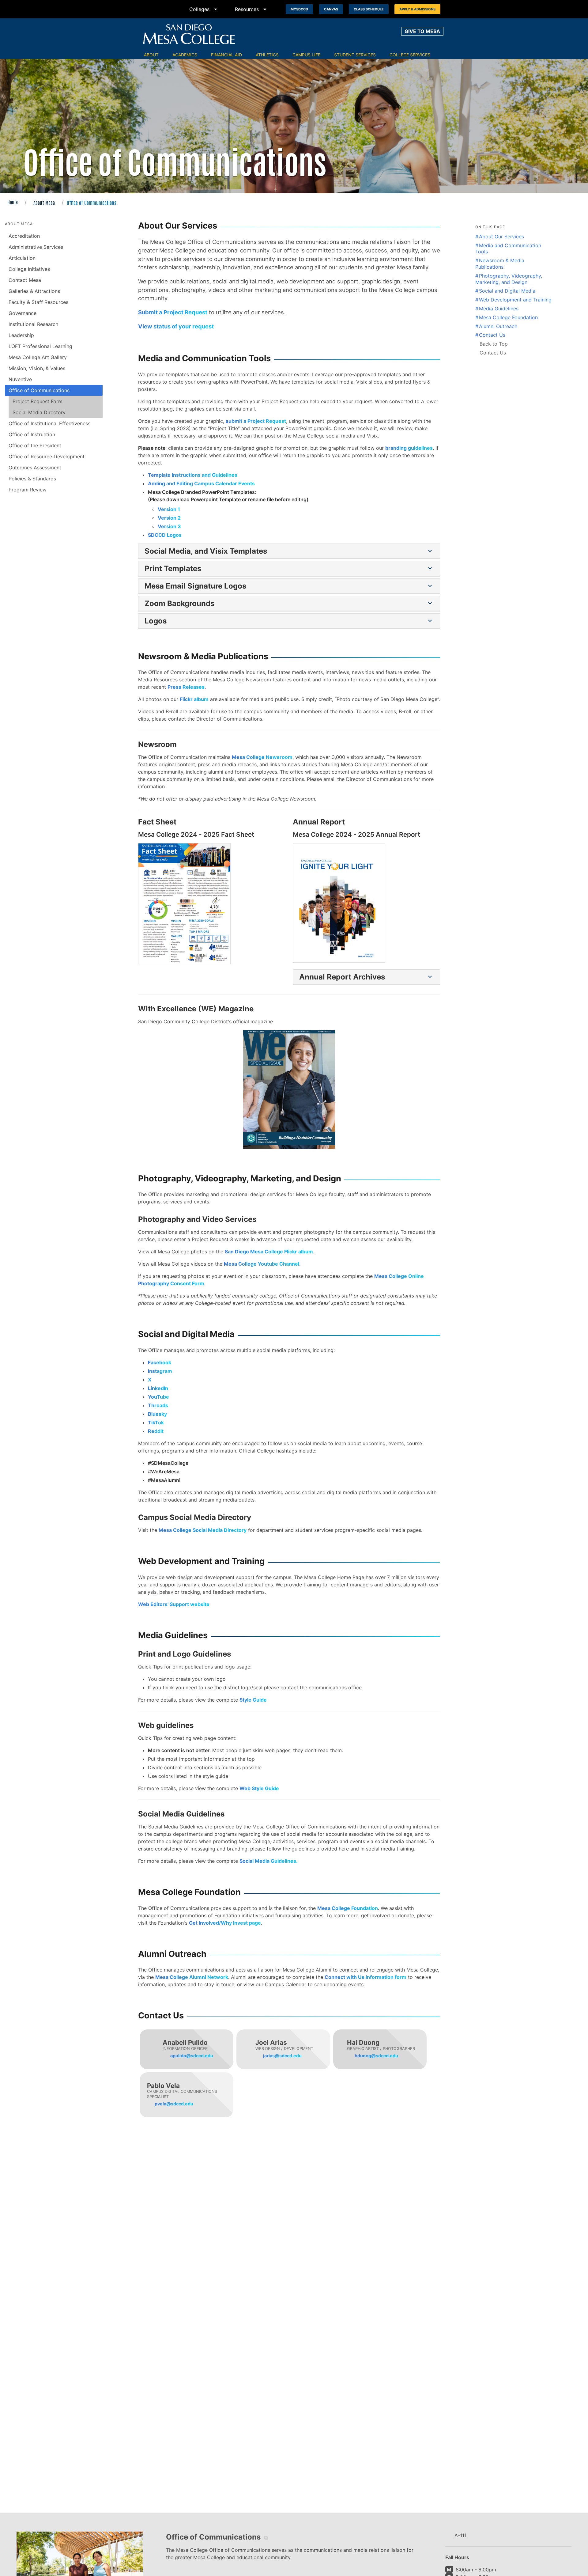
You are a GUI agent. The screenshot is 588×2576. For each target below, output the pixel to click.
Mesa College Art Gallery (38, 357)
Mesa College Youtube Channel (262, 1264)
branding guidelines (409, 448)
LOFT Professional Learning (40, 346)
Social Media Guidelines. (269, 1861)
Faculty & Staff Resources (38, 302)
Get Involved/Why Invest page (225, 1923)
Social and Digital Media (507, 291)
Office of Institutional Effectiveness (49, 423)
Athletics (267, 55)
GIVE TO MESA (422, 31)
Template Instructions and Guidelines (193, 475)
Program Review (28, 490)
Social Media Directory (39, 412)
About (151, 55)
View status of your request (176, 326)
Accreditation (24, 236)
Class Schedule (369, 9)
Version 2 (169, 518)
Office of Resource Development (47, 456)
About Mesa (44, 203)
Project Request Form (38, 401)
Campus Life (306, 55)
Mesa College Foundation (348, 1908)
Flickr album (194, 699)
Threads (158, 1405)
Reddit (156, 1431)
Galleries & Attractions (34, 291)
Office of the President (35, 445)
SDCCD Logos (165, 535)
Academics (185, 55)
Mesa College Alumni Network (192, 1977)
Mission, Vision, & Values (37, 368)
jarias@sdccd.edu (282, 2056)
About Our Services (501, 237)
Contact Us (492, 335)
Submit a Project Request (173, 312)
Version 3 (169, 526)
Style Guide (253, 1700)
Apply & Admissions (417, 9)
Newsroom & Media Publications (500, 264)
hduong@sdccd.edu (376, 2056)
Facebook (160, 1362)
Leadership (21, 335)
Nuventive (20, 379)
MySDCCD (299, 9)
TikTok (156, 1422)
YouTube (158, 1397)
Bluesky (157, 1414)
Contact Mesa (25, 280)
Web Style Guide (259, 1788)
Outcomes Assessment (35, 468)
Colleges (204, 9)
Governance (23, 313)
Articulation (22, 258)
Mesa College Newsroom (262, 757)
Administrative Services (36, 247)
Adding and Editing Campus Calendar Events (201, 483)
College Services (410, 55)
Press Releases (186, 687)
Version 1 (169, 509)
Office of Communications (39, 390)
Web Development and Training (515, 300)
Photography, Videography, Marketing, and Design (509, 279)
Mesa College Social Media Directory (203, 1530)
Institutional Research (33, 324)
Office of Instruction (32, 434)
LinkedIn (158, 1388)
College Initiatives (29, 269)
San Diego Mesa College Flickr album (269, 1252)
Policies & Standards (32, 479)
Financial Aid (226, 55)
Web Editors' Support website (174, 1604)
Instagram (160, 1371)
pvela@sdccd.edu (174, 2104)
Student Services (355, 55)
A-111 (460, 2535)
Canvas (331, 9)
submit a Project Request (256, 421)
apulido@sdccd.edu (192, 2056)
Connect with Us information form (366, 1977)
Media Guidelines (499, 309)
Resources (252, 9)
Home (13, 202)
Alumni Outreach (498, 326)
